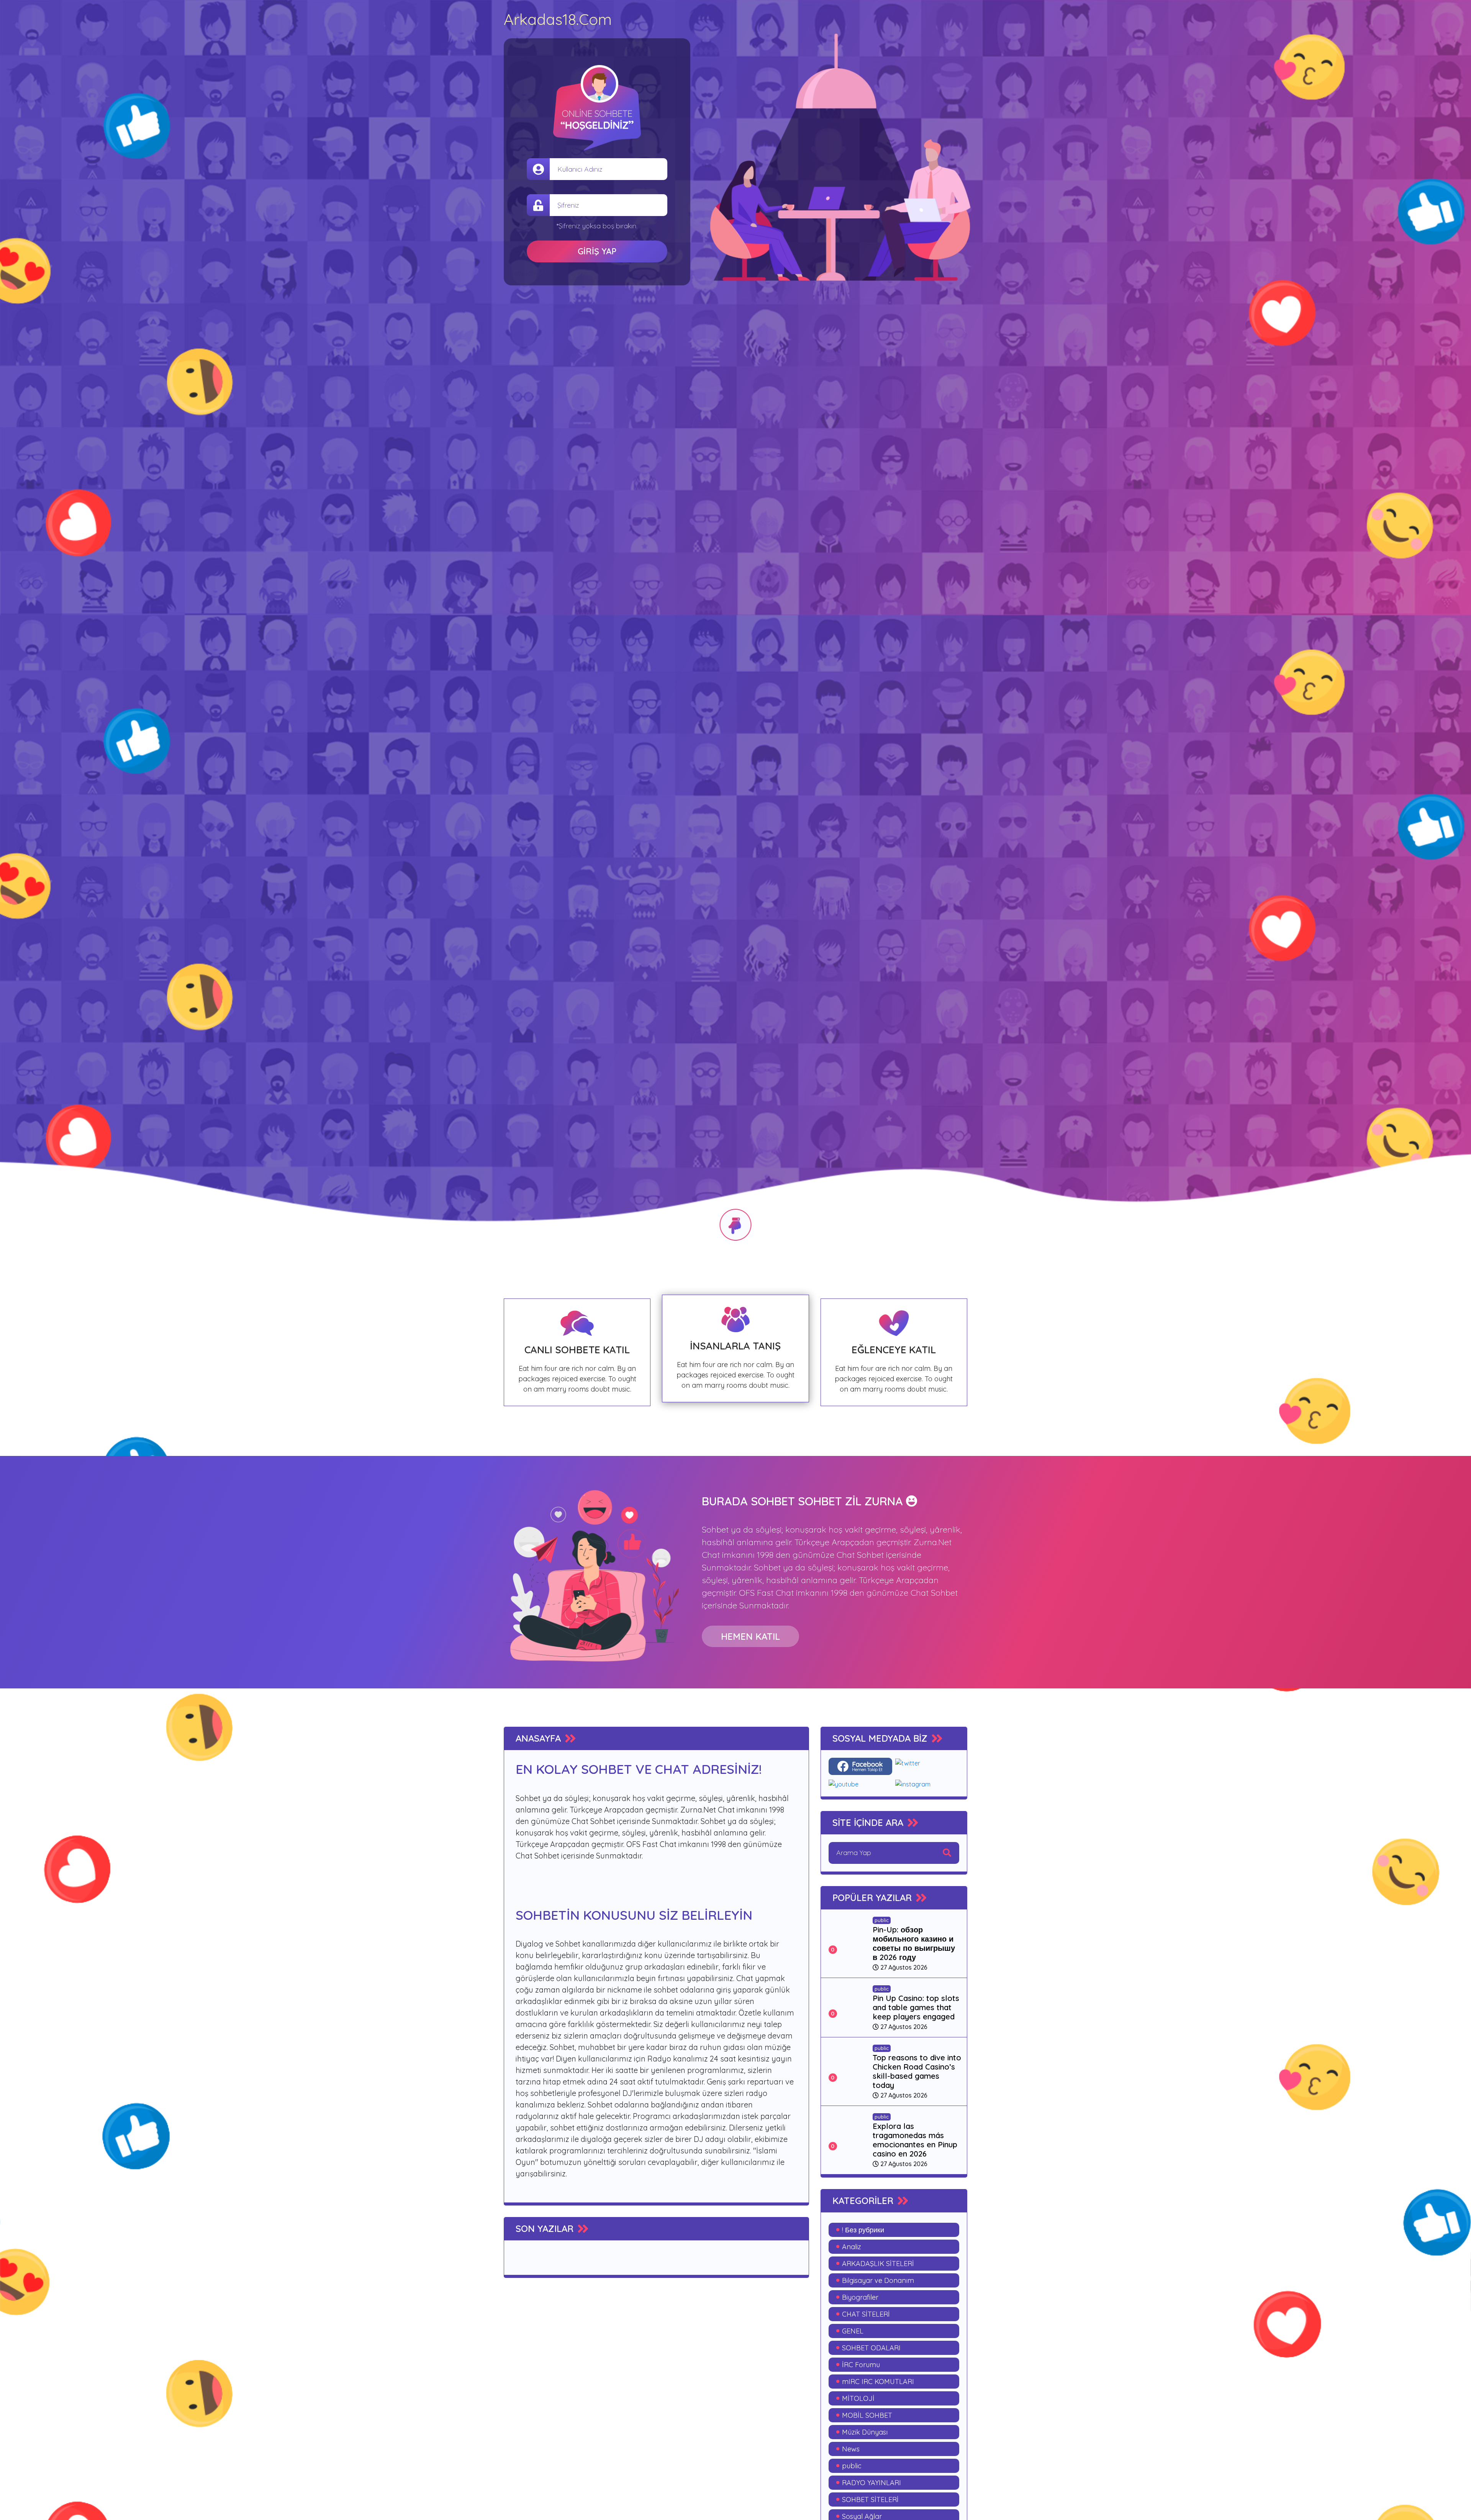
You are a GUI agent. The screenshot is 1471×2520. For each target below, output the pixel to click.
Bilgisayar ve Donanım (878, 2280)
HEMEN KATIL (750, 1636)
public (882, 1920)
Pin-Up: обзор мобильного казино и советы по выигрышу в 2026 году (914, 1943)
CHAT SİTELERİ (866, 2314)
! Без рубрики (863, 2230)
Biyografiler (860, 2297)
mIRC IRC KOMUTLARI (878, 2382)
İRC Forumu (861, 2365)
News (851, 2449)
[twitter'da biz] (927, 1766)
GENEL (853, 2331)
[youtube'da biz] (861, 1784)
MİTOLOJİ (858, 2398)
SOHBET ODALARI (871, 2348)
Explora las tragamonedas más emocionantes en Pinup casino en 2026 (915, 2140)
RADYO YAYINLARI (871, 2483)
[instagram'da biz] (927, 1784)
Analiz (852, 2247)
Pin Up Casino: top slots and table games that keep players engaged (916, 2007)
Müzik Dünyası (865, 2432)
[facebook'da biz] (861, 1766)
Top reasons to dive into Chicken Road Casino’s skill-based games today (917, 2071)
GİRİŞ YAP (597, 251)
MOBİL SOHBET (867, 2415)
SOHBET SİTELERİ (870, 2500)
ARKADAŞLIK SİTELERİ (878, 2264)
